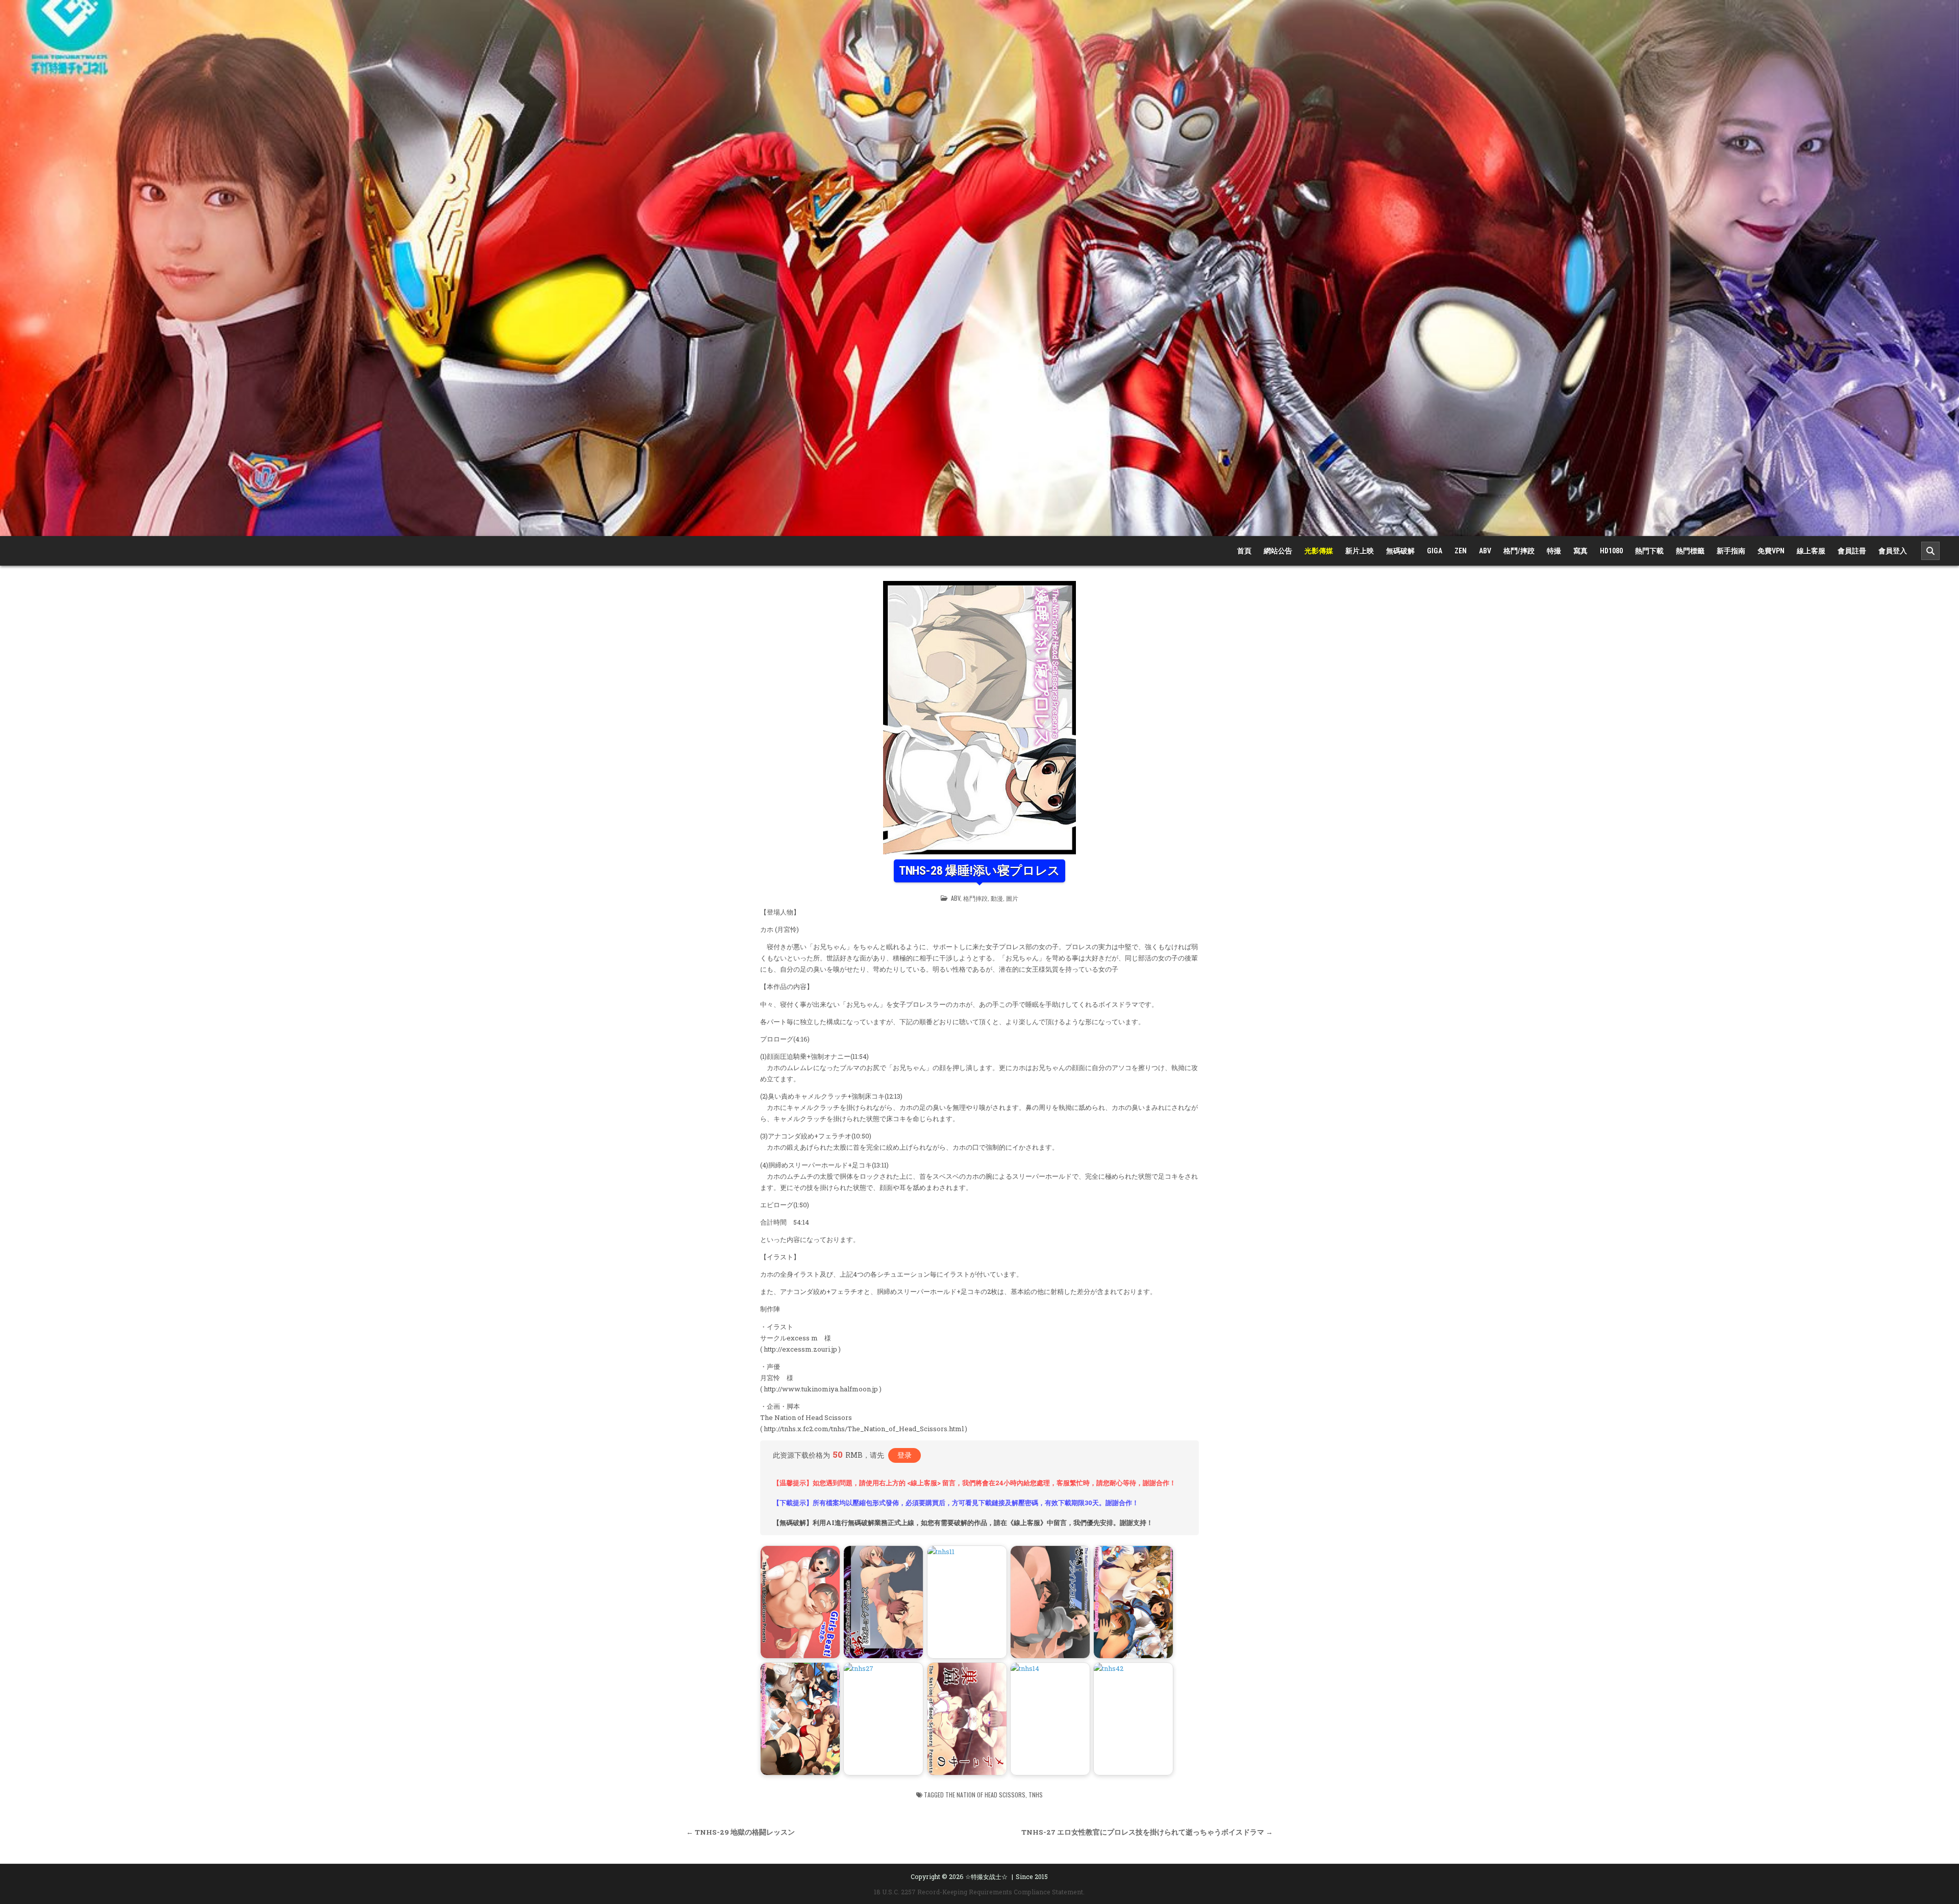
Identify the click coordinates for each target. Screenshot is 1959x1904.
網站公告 (1278, 551)
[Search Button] (1930, 551)
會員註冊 (1852, 551)
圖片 (1012, 898)
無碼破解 (1400, 551)
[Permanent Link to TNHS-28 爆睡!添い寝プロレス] (979, 718)
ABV (1485, 551)
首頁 (1244, 551)
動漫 (997, 898)
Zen (1461, 551)
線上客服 (1811, 551)
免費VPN (1771, 551)
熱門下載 (1649, 551)
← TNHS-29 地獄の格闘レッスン (740, 1832)
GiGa (1435, 551)
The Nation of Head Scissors (985, 1795)
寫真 (1580, 551)
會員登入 (1893, 551)
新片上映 (1360, 551)
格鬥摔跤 (975, 898)
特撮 (1554, 551)
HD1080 (1611, 551)
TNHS (1036, 1795)
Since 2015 (1032, 1876)
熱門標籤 (1690, 551)
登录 (905, 1455)
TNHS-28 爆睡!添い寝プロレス (979, 871)
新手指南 (1731, 551)
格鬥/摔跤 (1519, 551)
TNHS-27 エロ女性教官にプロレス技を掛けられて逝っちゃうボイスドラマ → (1147, 1832)
